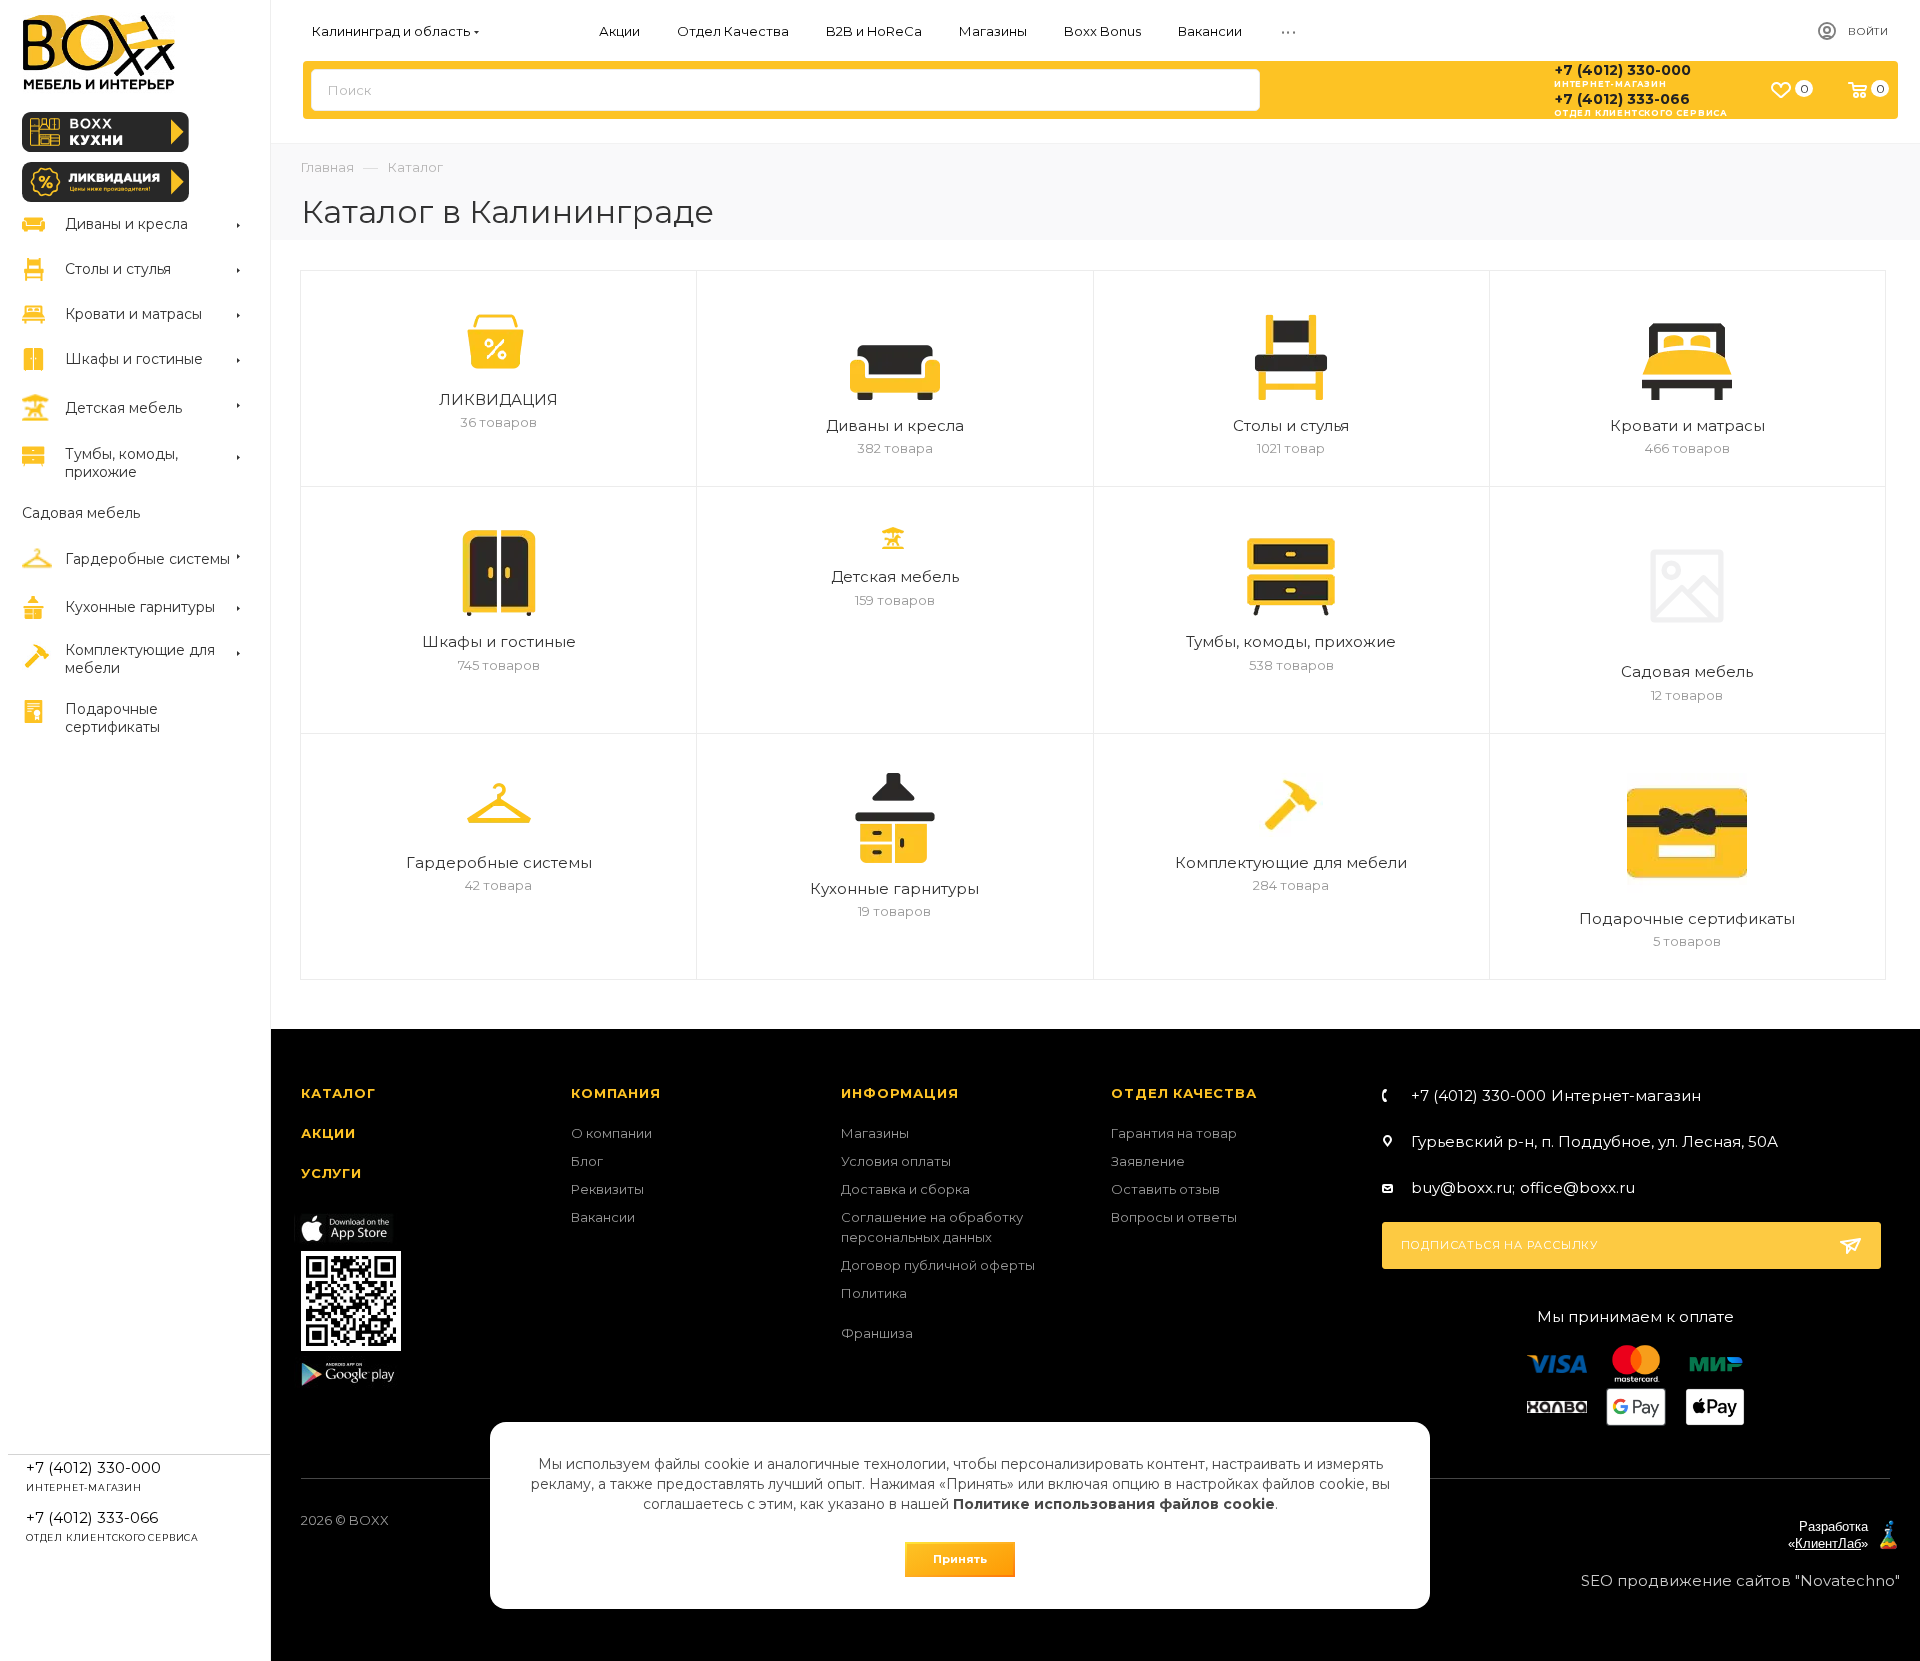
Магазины (875, 1133)
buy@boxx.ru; (1463, 1187)
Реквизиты (607, 1189)
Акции (328, 1133)
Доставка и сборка (905, 1189)
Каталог (338, 1093)
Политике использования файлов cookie (1114, 1504)
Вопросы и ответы (1174, 1217)
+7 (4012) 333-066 (1622, 99)
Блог (587, 1161)
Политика (874, 1293)
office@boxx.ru (1577, 1187)
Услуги (331, 1173)
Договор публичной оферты (938, 1265)
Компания (615, 1093)
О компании (611, 1133)
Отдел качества (1183, 1093)
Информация (899, 1093)
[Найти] (1235, 90)
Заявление (1148, 1161)
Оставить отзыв (1165, 1189)
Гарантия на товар (1174, 1133)
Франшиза (877, 1333)
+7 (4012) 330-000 (1623, 70)
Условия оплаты (896, 1161)
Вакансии (603, 1217)
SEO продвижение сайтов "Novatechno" (1740, 1580)
